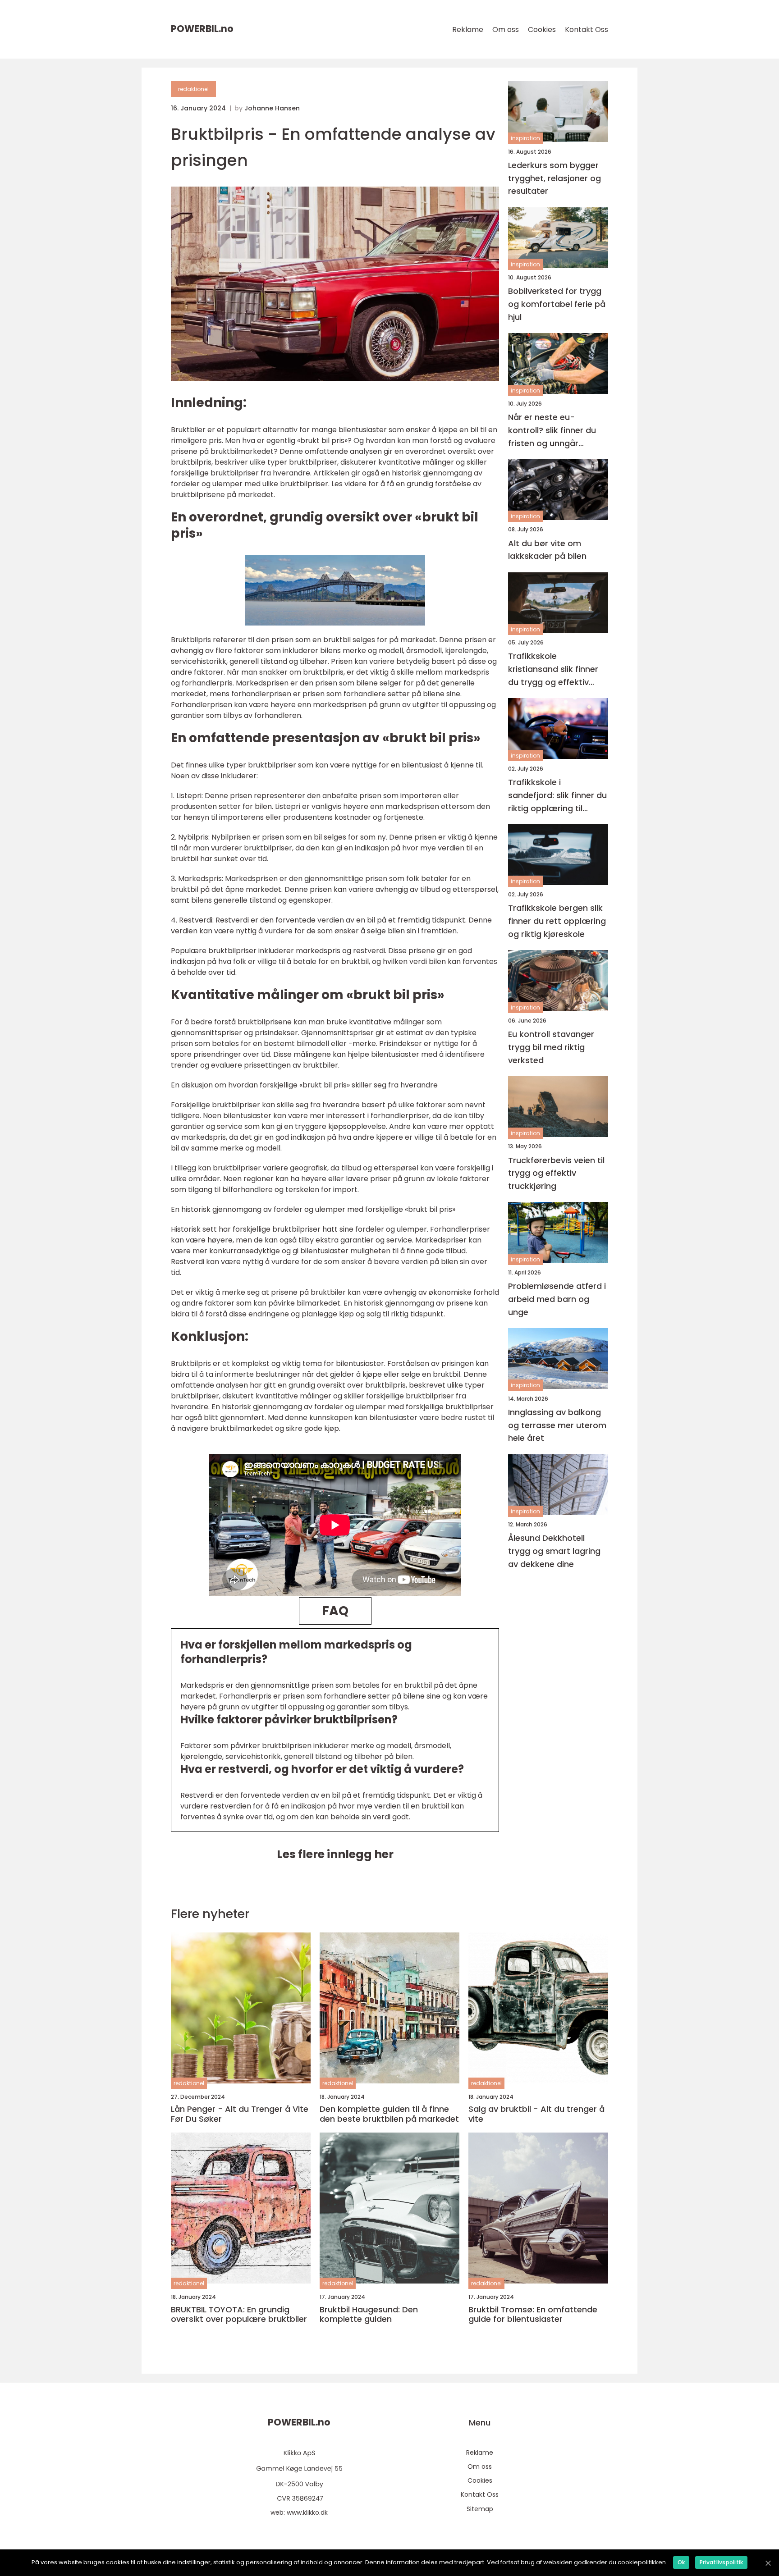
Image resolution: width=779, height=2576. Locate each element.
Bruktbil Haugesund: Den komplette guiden (369, 2314)
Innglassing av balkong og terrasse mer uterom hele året (557, 1425)
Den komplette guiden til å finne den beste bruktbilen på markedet (389, 2114)
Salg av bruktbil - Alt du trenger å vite (536, 2114)
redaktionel (193, 89)
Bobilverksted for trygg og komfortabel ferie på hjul (557, 304)
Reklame (468, 30)
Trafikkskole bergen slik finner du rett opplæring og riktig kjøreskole (557, 921)
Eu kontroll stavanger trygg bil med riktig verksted (551, 1047)
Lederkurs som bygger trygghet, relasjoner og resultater (554, 178)
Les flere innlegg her (335, 1854)
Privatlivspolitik (721, 2562)
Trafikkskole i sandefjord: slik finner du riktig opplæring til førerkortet (557, 796)
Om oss (506, 30)
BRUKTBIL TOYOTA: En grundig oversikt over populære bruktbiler (239, 2314)
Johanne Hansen (272, 108)
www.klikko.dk (307, 2512)
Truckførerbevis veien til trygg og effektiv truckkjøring (556, 1173)
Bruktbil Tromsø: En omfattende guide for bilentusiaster (533, 2314)
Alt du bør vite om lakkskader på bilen (547, 550)
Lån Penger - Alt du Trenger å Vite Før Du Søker (240, 2114)
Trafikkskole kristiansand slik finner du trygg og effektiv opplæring (553, 670)
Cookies (542, 30)
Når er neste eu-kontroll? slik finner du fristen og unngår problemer (552, 431)
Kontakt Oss (587, 30)
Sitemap (480, 2509)
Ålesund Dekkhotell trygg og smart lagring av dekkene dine (554, 1551)
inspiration (525, 139)
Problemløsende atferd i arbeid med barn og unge (557, 1299)
